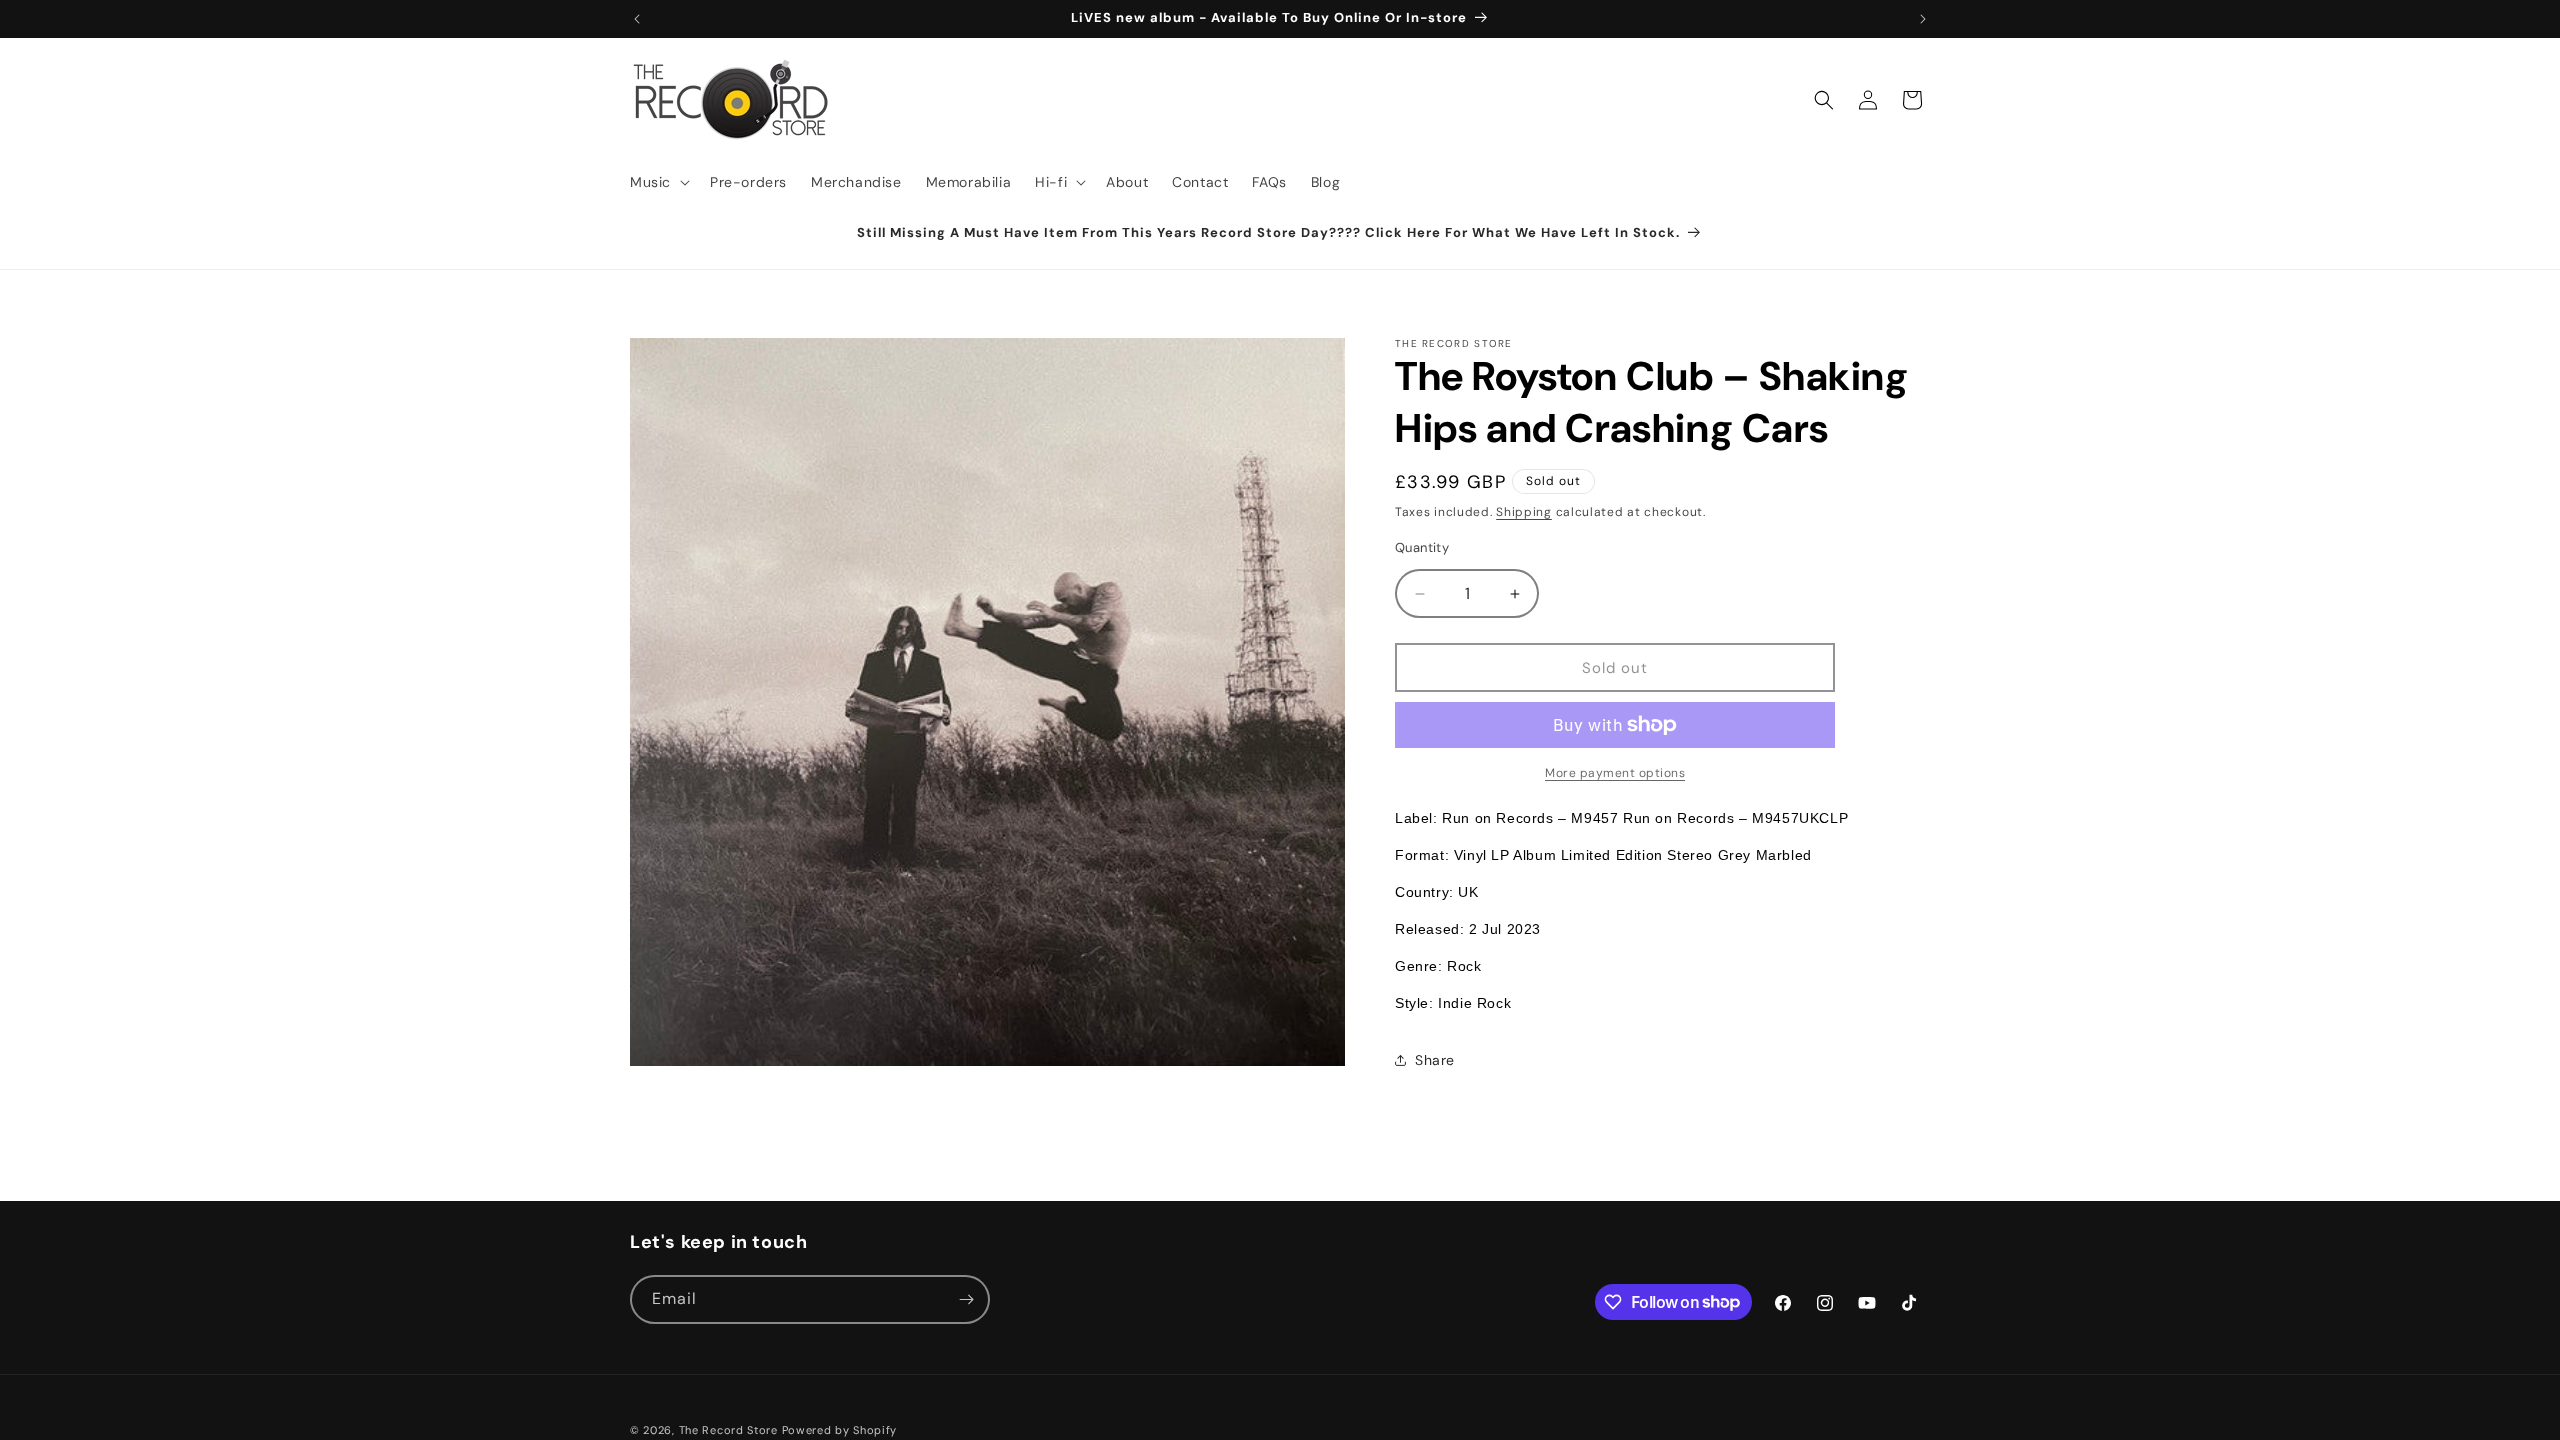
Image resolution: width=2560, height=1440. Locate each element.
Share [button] (1435, 1060)
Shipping (1524, 512)
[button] (658, 182)
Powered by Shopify (840, 1430)
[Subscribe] (966, 1299)
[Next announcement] (1923, 19)
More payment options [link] (1615, 773)
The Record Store (730, 1430)
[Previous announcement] (637, 19)
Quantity (1422, 547)
